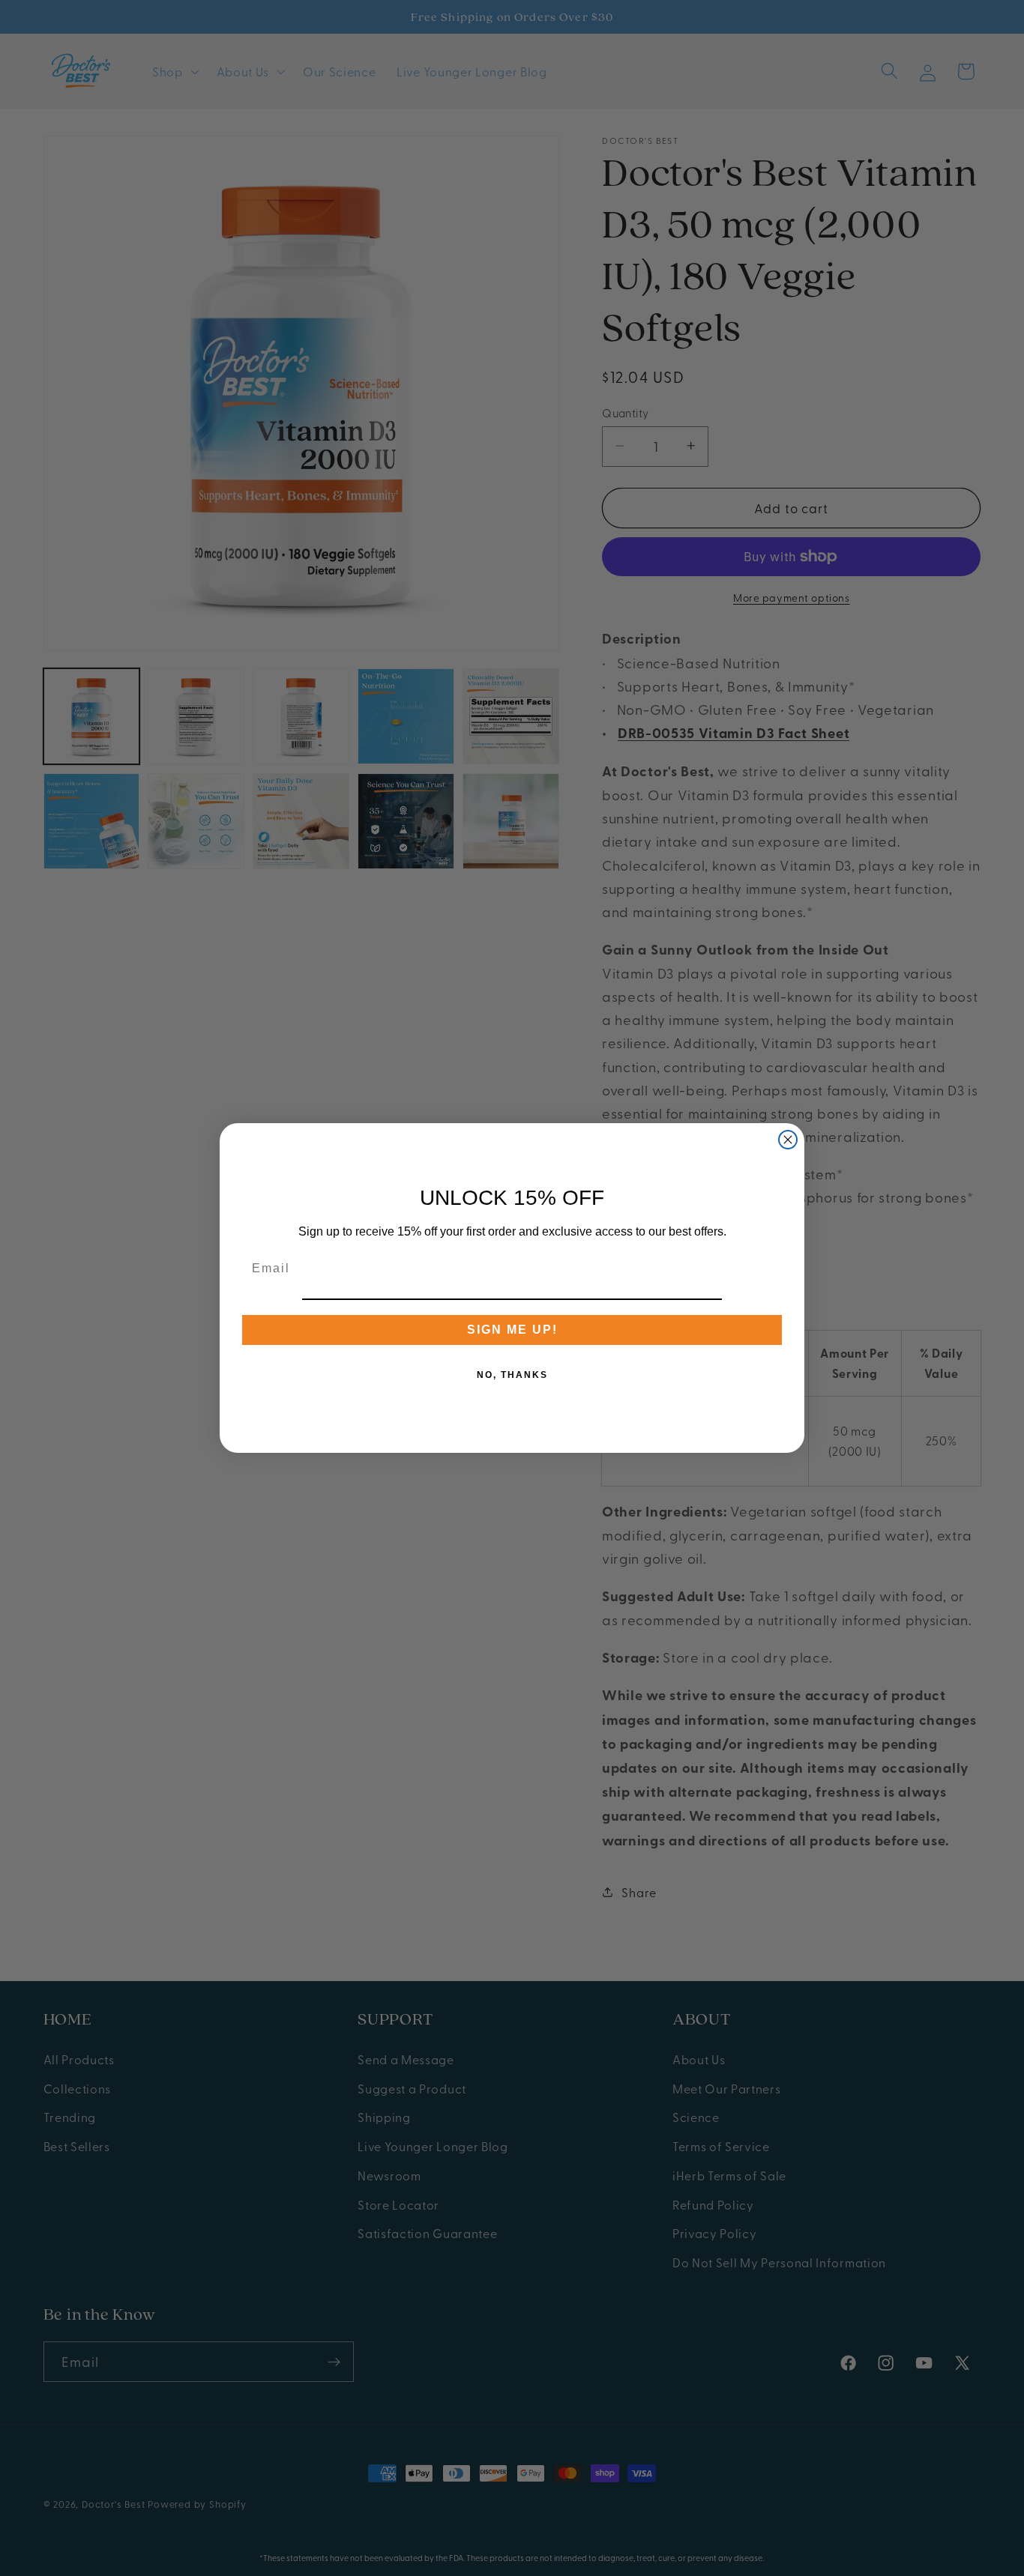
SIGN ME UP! (512, 1330)
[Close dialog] (788, 1140)
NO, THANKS (512, 1375)
